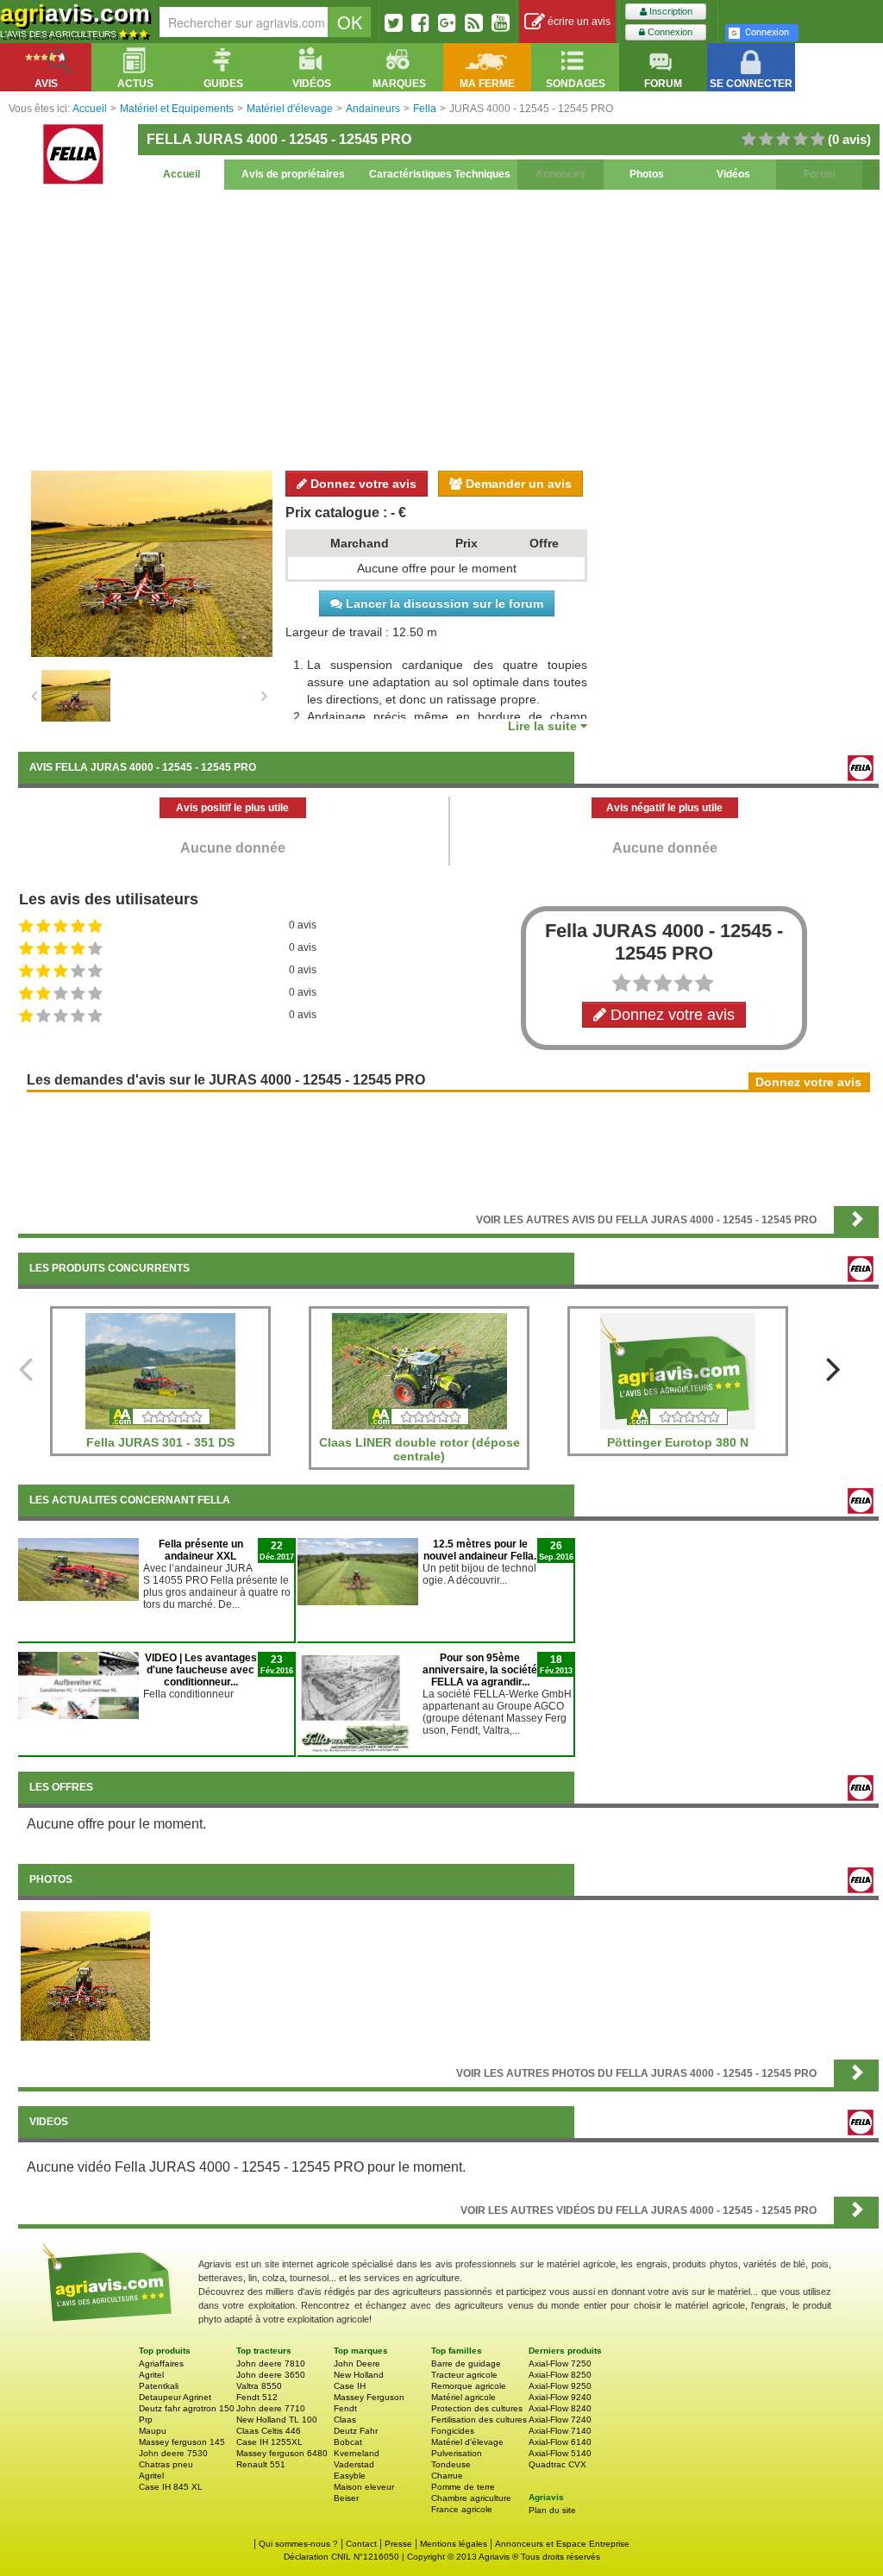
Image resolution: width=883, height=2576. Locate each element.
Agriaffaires (161, 2363)
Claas (345, 2420)
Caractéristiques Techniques (440, 174)
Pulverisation (457, 2453)
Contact (361, 2544)
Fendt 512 (257, 2397)
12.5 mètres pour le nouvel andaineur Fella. (480, 1550)
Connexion (669, 32)
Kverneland (357, 2453)
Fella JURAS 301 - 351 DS (160, 1442)
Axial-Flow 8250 (560, 2375)
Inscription (670, 11)
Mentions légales (454, 2544)
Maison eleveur (364, 2487)
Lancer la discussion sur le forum (443, 603)
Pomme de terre (463, 2487)
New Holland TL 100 (277, 2420)
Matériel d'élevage (467, 2442)
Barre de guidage (466, 2363)
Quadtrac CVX (557, 2464)
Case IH (350, 2386)
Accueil (182, 174)
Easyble (350, 2476)
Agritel (151, 2375)
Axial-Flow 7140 (560, 2431)
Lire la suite (544, 726)
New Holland (359, 2375)
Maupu (153, 2431)
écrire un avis (578, 22)
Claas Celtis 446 (269, 2431)
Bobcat (348, 2442)
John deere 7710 (271, 2408)
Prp (146, 2420)
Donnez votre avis (362, 484)
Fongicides (453, 2431)
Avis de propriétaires (293, 174)
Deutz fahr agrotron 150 (187, 2408)
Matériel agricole (463, 2397)
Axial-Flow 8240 (560, 2408)
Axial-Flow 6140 (560, 2442)
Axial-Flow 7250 (560, 2363)
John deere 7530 (173, 2453)
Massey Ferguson (369, 2397)
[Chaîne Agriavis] (501, 22)
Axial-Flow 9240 (560, 2397)
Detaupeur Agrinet (175, 2397)
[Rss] (474, 22)
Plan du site (552, 2510)
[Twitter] (394, 22)
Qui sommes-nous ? (298, 2544)
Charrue (447, 2476)
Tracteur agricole (464, 2375)
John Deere (357, 2363)
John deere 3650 (271, 2375)
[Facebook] (420, 22)
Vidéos (733, 174)
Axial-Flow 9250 (560, 2386)
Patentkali (159, 2386)
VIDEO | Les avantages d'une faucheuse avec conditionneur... (201, 1670)
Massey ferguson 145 (182, 2442)
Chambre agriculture (471, 2498)
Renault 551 (261, 2464)
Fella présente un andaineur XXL (201, 1550)
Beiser (346, 2498)
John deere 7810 (271, 2363)
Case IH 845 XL (171, 2487)
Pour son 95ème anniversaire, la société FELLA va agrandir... (480, 1670)
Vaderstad (354, 2464)
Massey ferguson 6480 (282, 2453)
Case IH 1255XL (269, 2442)
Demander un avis (517, 484)
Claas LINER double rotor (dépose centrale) (420, 1449)
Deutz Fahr (356, 2431)
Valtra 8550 (259, 2386)
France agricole (462, 2509)
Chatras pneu (166, 2464)
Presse (398, 2544)
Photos (647, 174)
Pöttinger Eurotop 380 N (678, 1442)
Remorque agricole (469, 2386)
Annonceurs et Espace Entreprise (562, 2544)
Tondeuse (451, 2464)
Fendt (345, 2408)
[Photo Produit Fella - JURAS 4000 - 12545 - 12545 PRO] (85, 1975)
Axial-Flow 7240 (560, 2420)
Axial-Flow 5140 (560, 2453)
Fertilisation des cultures (479, 2420)
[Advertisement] (448, 328)
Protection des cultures (477, 2408)
